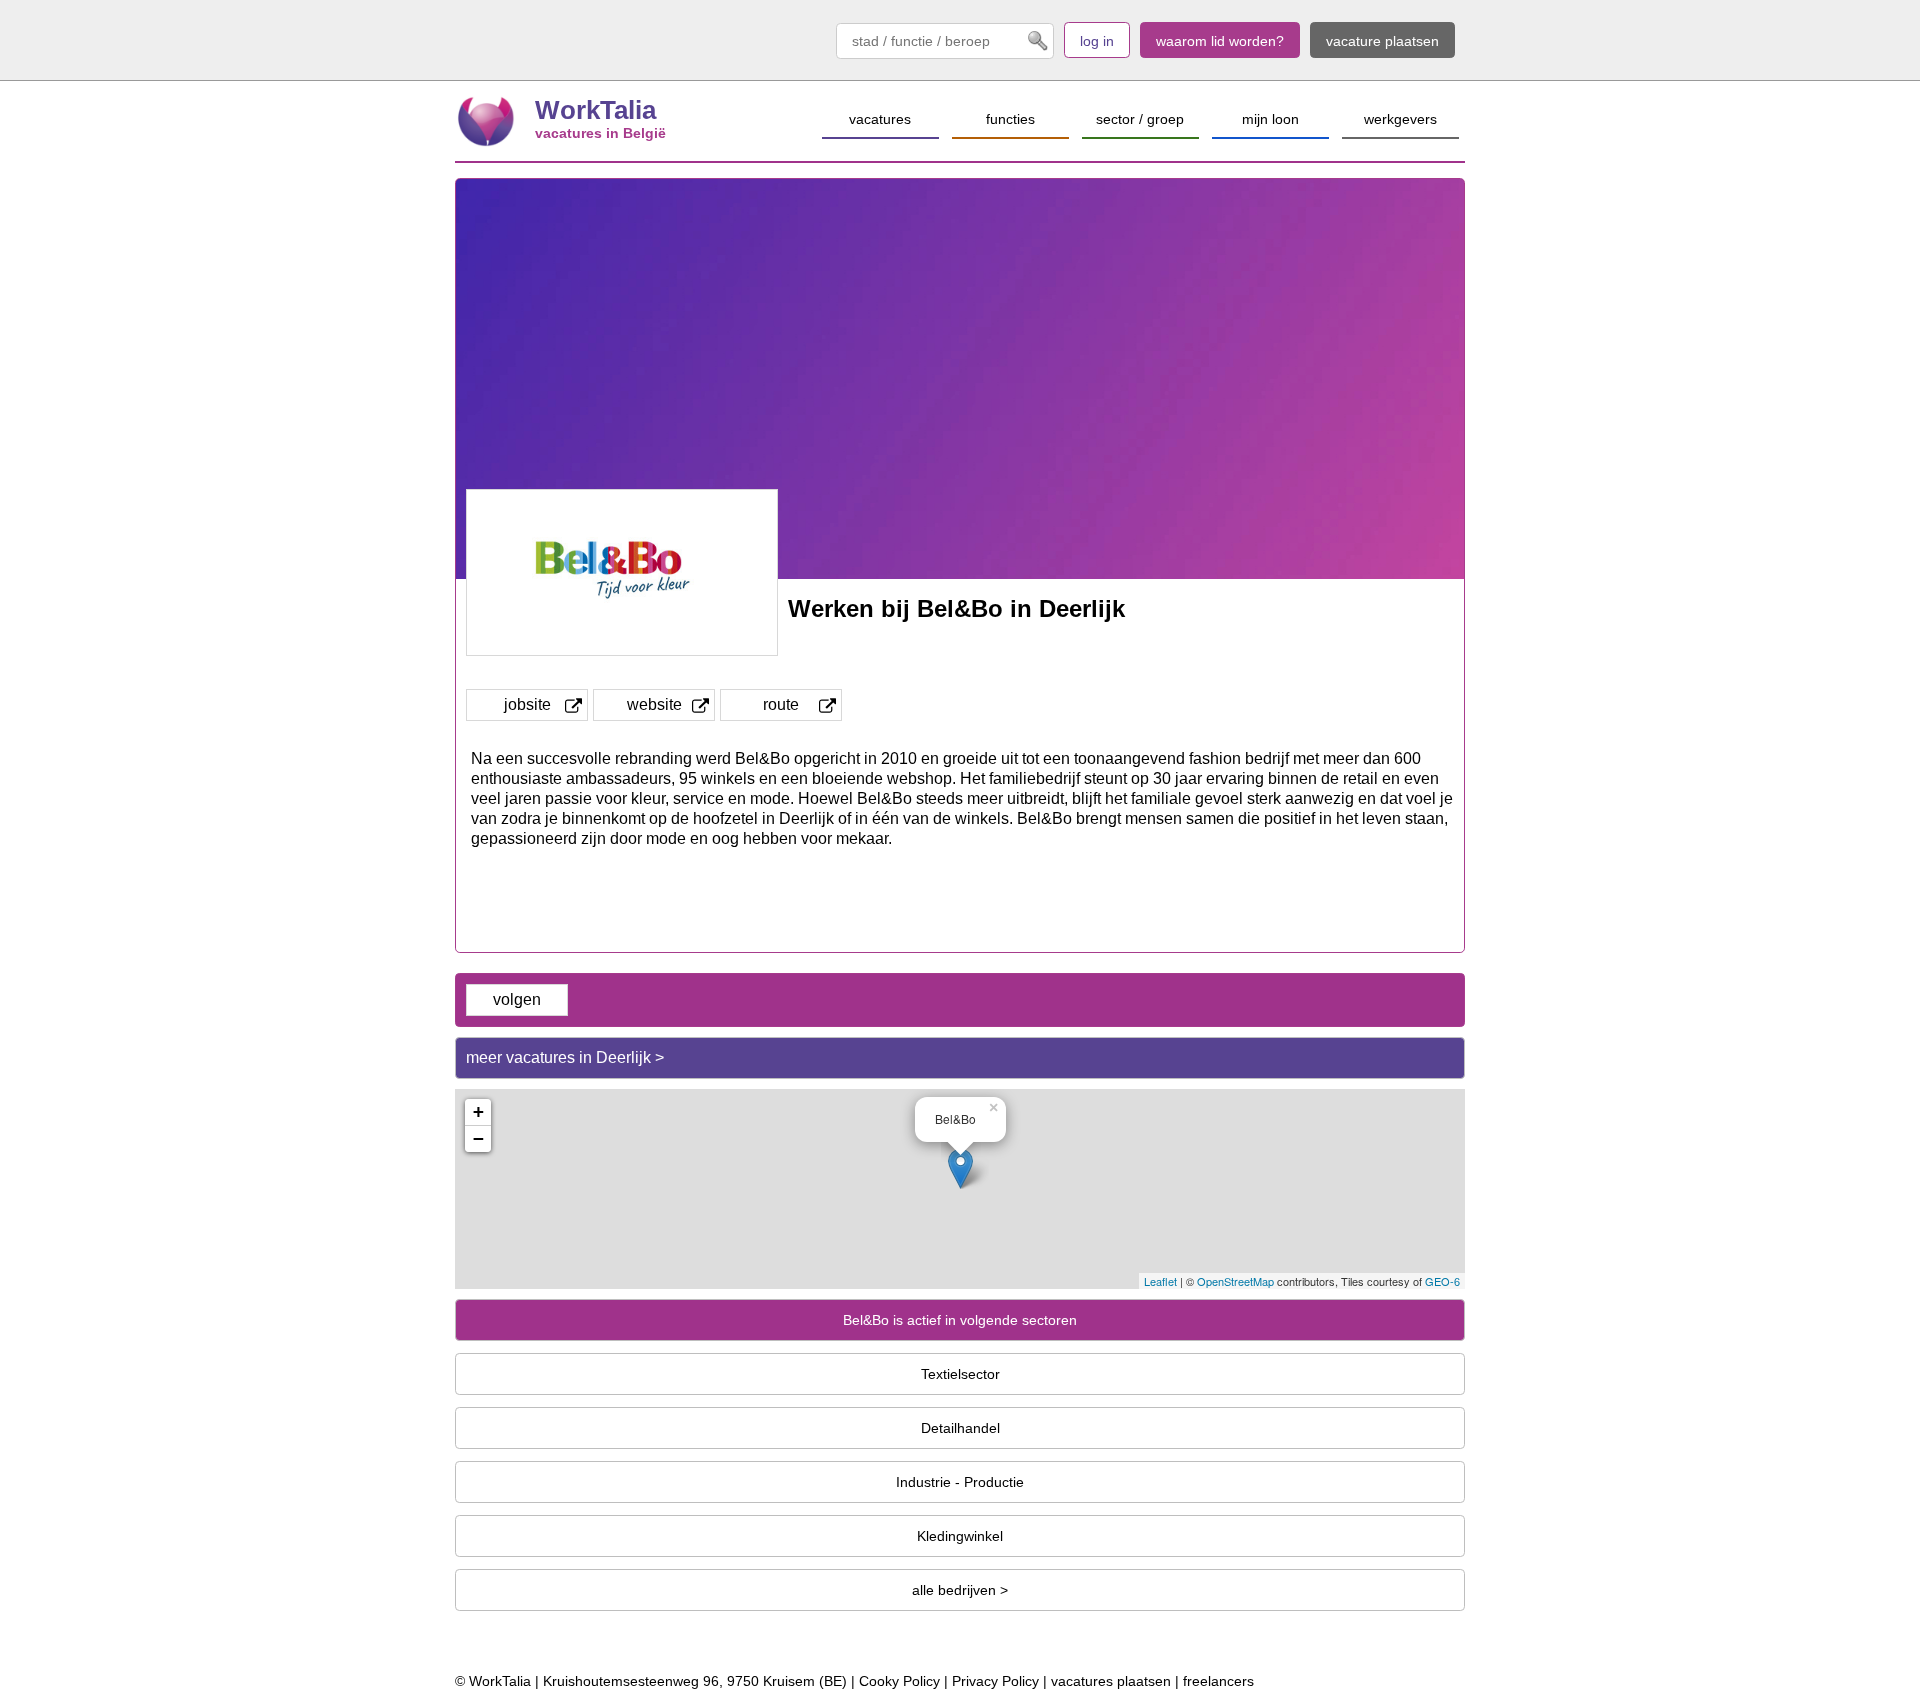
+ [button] (478, 1111)
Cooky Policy (899, 1681)
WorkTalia (595, 110)
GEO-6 (1442, 1281)
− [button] (478, 1138)
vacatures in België (600, 133)
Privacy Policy (995, 1681)
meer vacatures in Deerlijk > (565, 1057)
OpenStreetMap (1235, 1281)
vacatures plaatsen (1111, 1681)
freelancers (1218, 1681)
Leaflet (1160, 1281)
